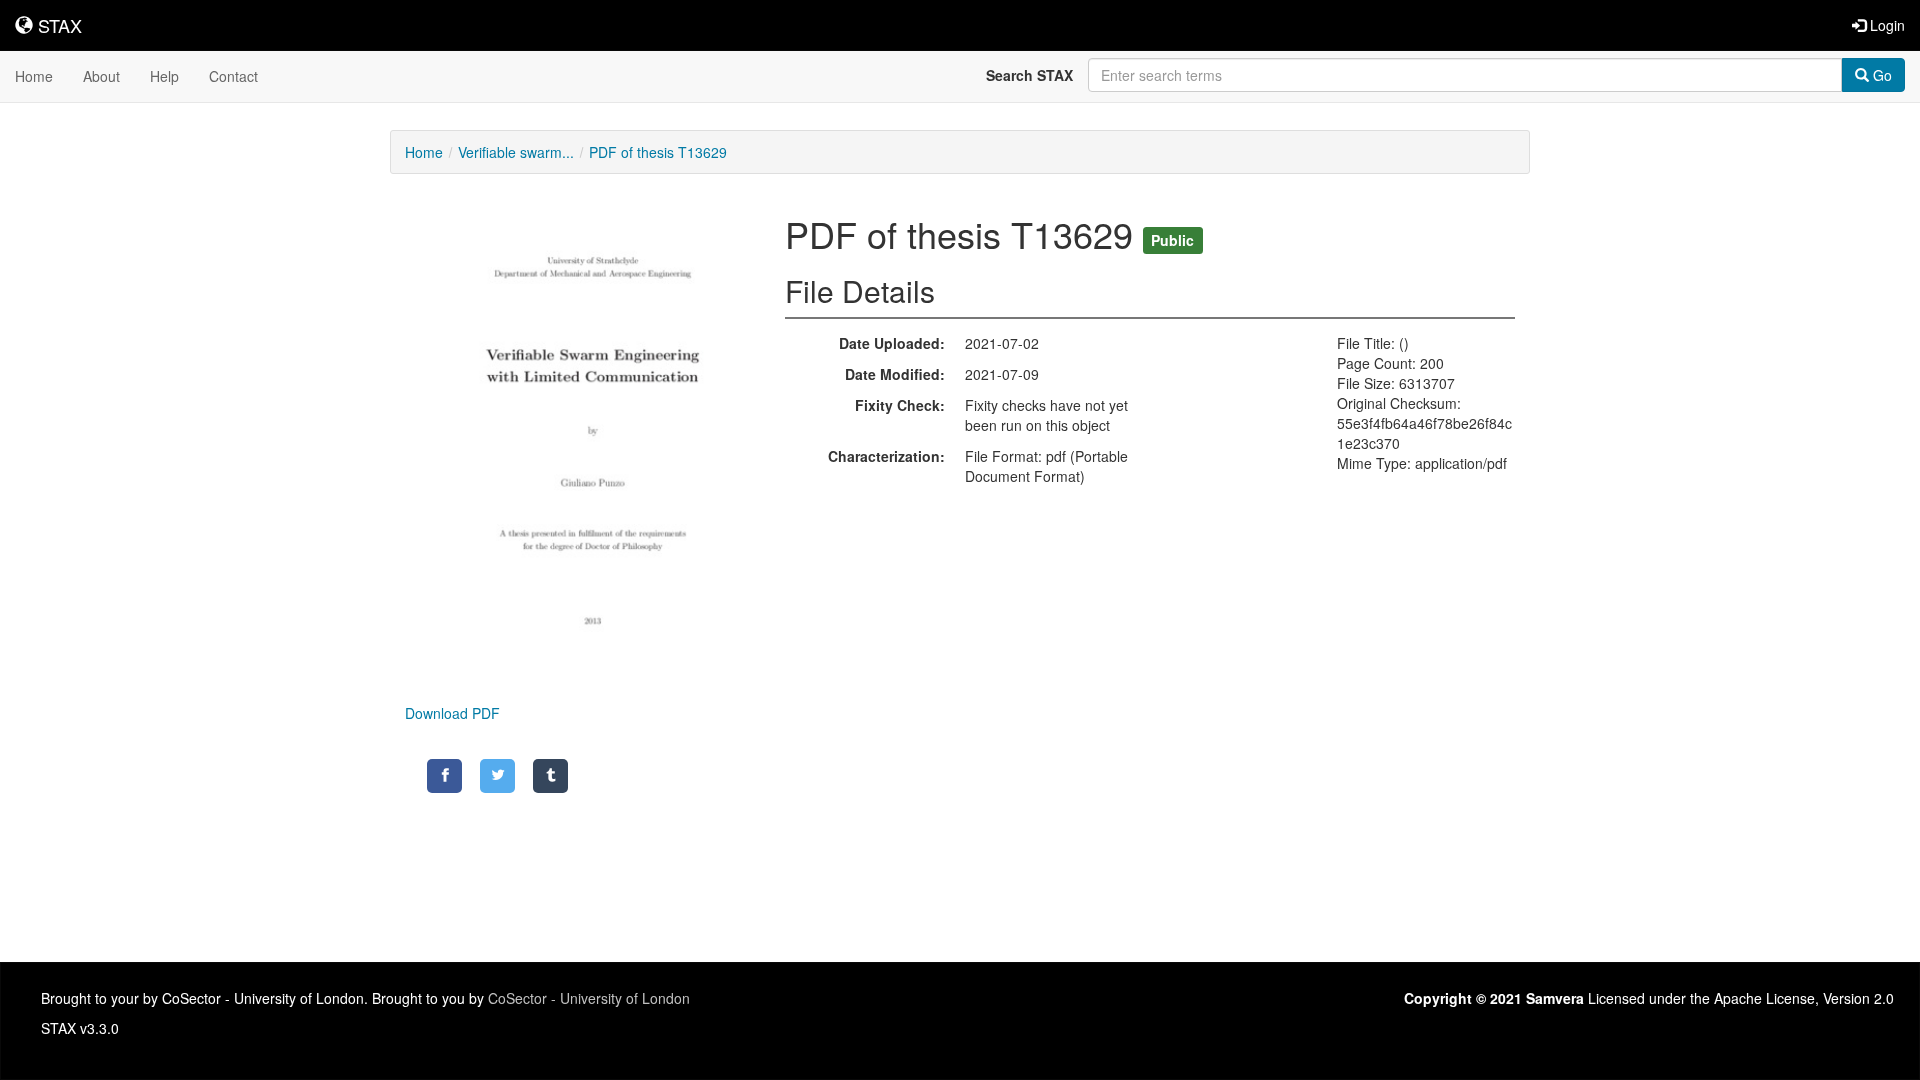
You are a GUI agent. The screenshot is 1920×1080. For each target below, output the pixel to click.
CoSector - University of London (589, 998)
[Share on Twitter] (497, 776)
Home (34, 76)
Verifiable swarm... (516, 152)
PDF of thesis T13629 (658, 152)
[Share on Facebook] (444, 776)
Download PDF (452, 713)
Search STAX (1029, 75)
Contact (233, 76)
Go (1880, 75)
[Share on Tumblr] (550, 776)
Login (1885, 25)
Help (164, 76)
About (101, 76)
